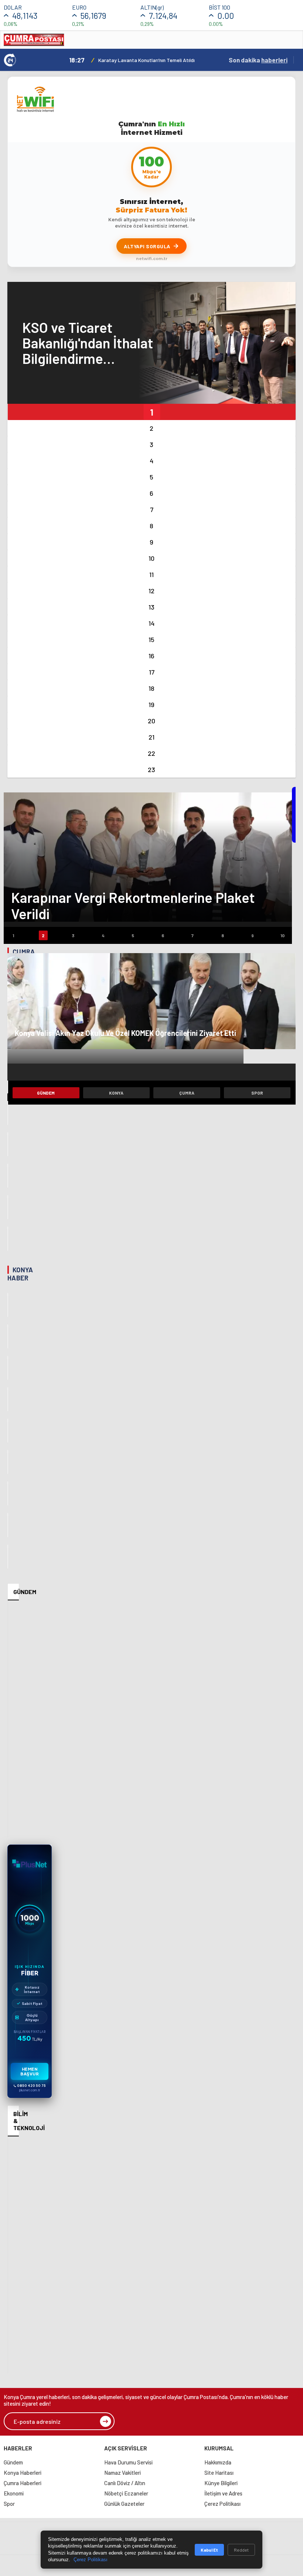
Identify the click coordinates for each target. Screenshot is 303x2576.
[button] (151, 412)
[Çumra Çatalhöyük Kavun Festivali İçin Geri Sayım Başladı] (8, 1081)
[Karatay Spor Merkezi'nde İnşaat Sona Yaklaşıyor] (8, 1431)
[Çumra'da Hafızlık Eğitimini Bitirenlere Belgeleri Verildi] (8, 1144)
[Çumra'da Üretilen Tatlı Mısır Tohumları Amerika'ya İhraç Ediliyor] (8, 1113)
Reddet (241, 2550)
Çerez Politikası (222, 2504)
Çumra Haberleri (23, 2483)
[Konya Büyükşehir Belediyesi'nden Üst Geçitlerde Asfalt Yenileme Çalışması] (8, 1368)
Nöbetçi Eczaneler (126, 2493)
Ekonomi (14, 2493)
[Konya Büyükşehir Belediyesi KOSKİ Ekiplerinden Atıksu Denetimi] (8, 1493)
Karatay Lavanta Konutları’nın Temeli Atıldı (147, 60)
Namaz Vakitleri (122, 2473)
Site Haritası (219, 2473)
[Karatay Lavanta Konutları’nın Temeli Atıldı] (8, 1305)
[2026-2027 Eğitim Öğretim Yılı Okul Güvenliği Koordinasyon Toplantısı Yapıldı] (8, 1336)
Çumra (187, 1093)
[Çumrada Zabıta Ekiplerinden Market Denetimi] (8, 1207)
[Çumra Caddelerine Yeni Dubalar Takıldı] (8, 1238)
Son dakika (258, 60)
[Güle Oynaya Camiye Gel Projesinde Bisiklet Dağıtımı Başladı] (8, 1525)
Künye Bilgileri (221, 2483)
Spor (257, 1093)
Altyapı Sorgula (147, 246)
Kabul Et (209, 2550)
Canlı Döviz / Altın (125, 2483)
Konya (116, 1093)
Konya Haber (20, 1274)
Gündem (46, 1093)
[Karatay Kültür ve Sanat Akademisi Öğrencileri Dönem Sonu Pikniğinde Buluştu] (8, 1462)
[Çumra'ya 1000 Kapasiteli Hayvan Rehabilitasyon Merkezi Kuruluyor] (8, 1176)
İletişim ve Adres (223, 2493)
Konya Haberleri (23, 2473)
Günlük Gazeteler (124, 2504)
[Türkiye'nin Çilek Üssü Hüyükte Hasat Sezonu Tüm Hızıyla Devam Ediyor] (8, 1399)
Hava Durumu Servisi (128, 2462)
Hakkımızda (218, 2462)
